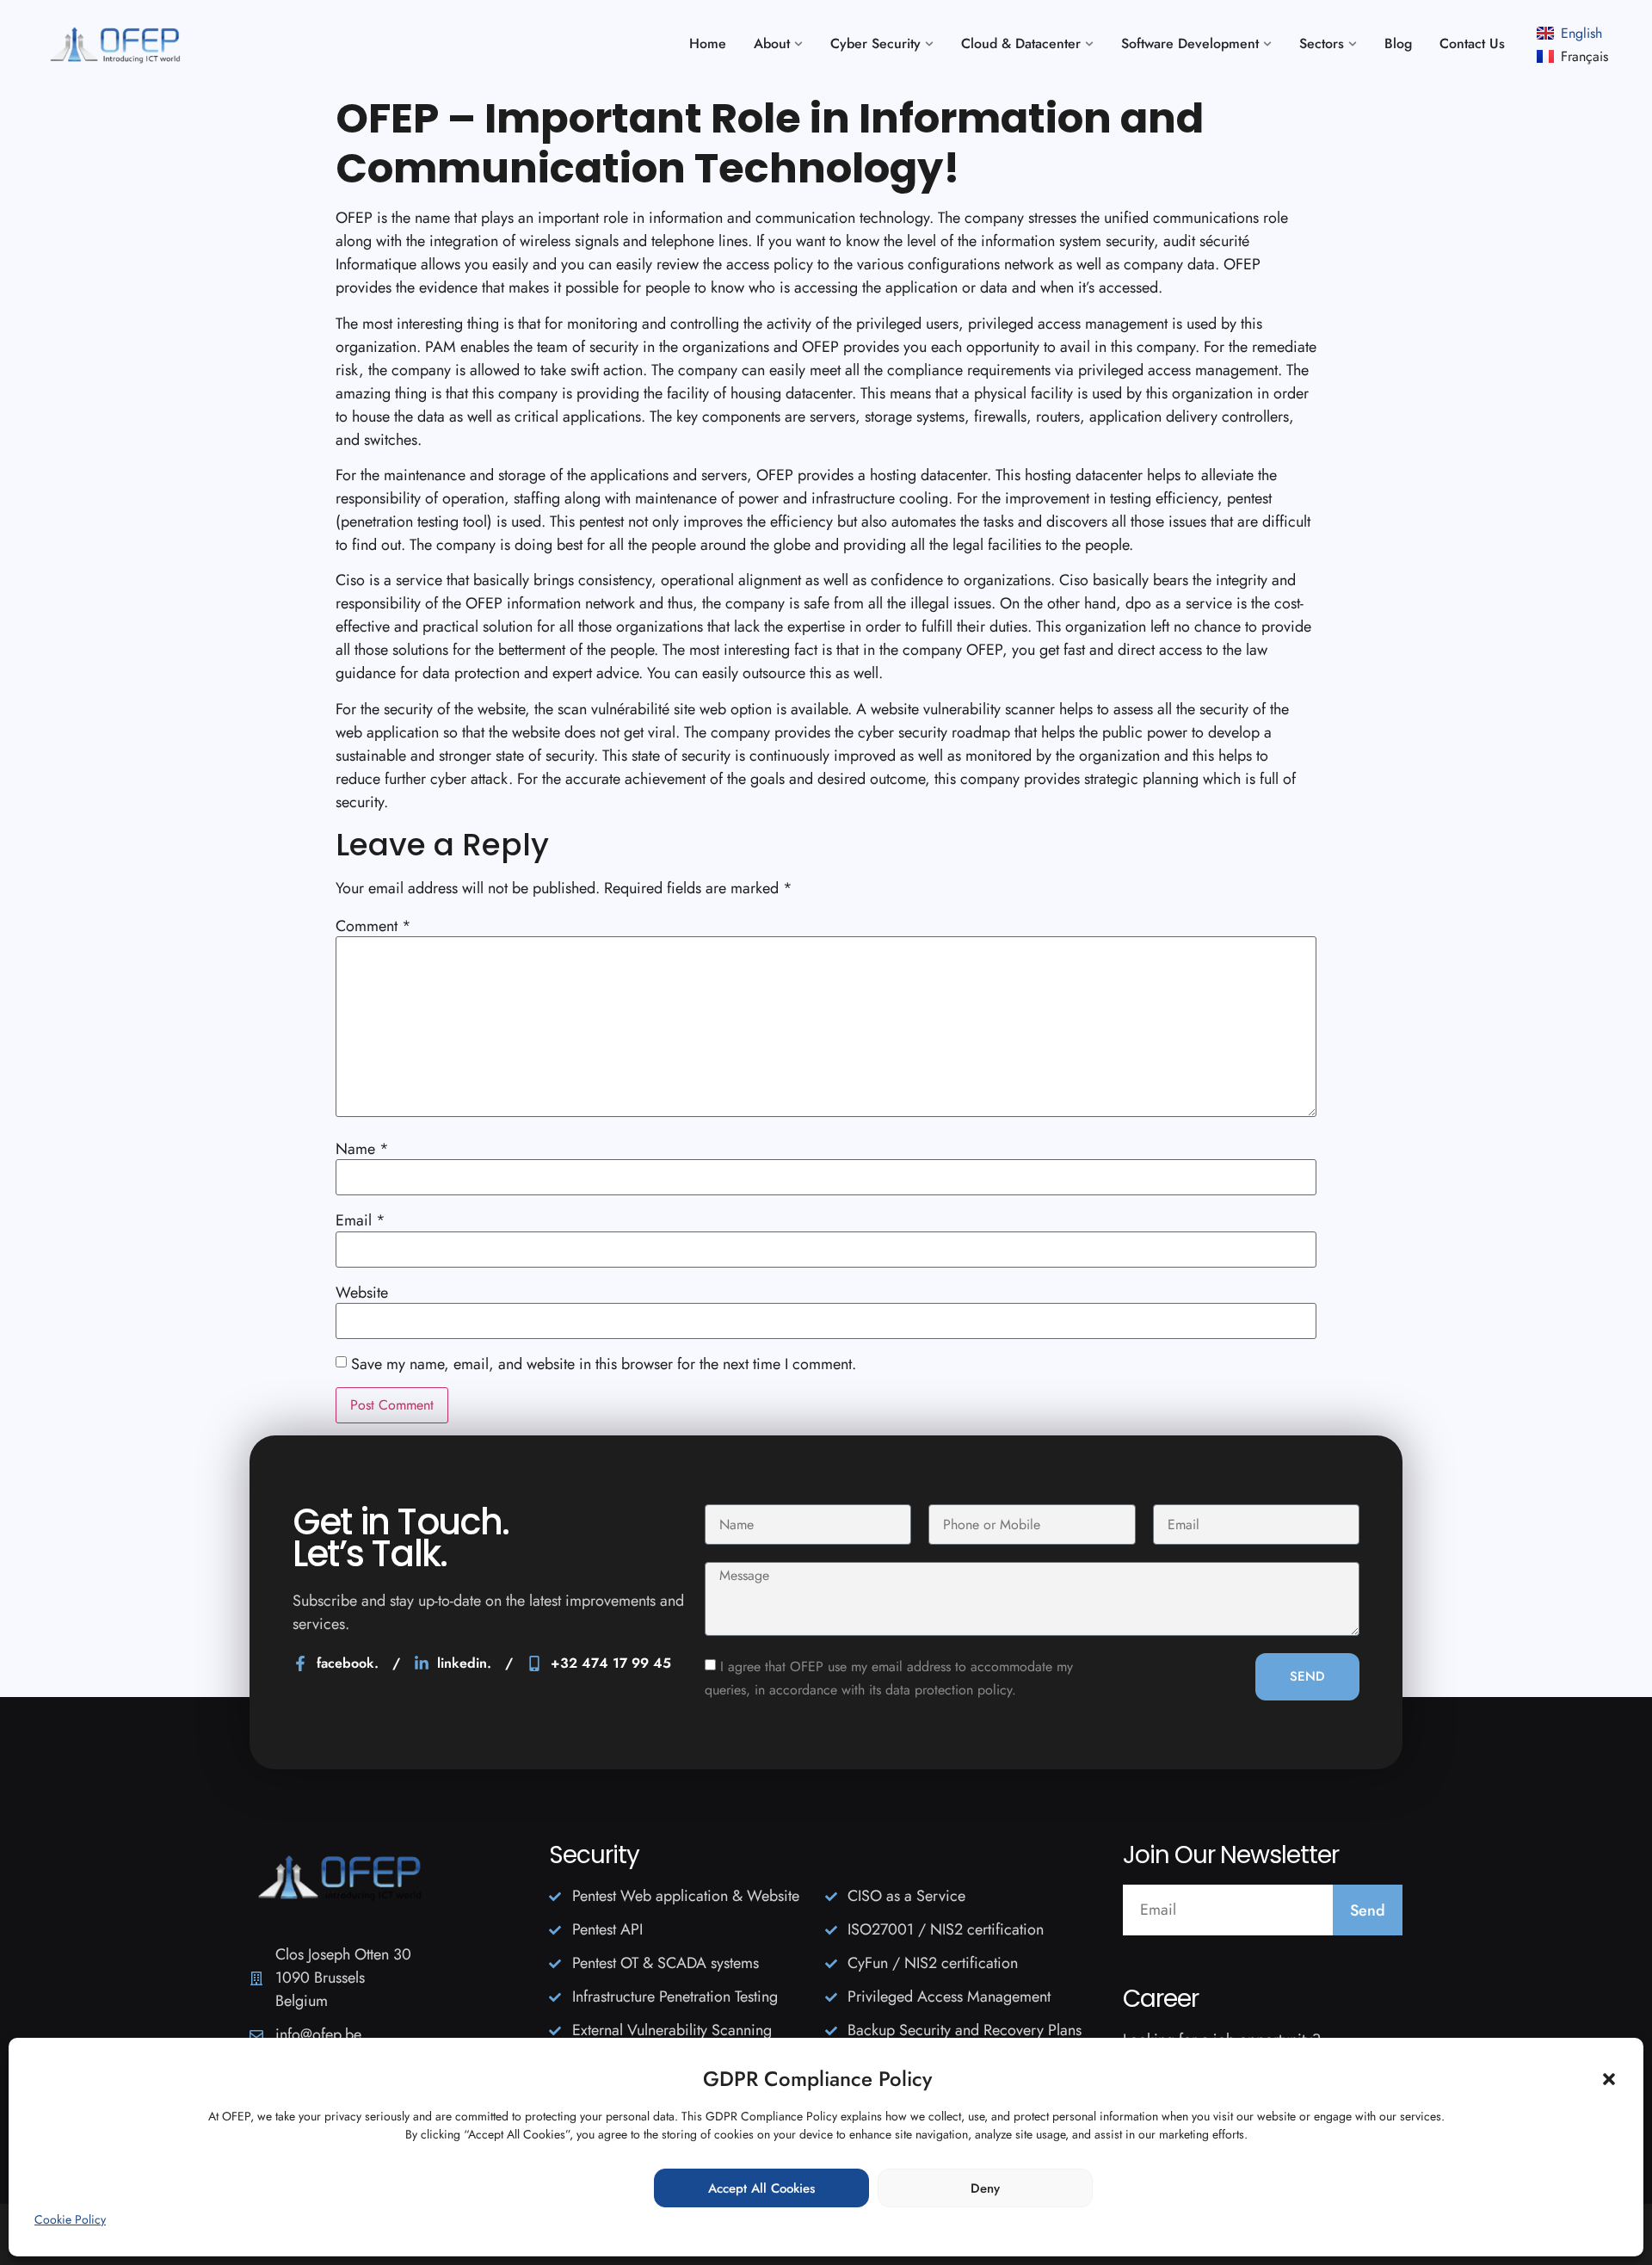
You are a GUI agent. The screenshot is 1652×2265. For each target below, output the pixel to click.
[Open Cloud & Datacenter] (1089, 44)
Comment (373, 926)
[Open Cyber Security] (929, 44)
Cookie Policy (70, 2219)
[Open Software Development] (1267, 44)
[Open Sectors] (1353, 44)
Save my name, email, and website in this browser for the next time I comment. (604, 1364)
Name (362, 1149)
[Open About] (798, 44)
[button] (1609, 2079)
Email (361, 1220)
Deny (985, 2188)
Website (362, 1293)
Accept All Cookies (761, 2188)
